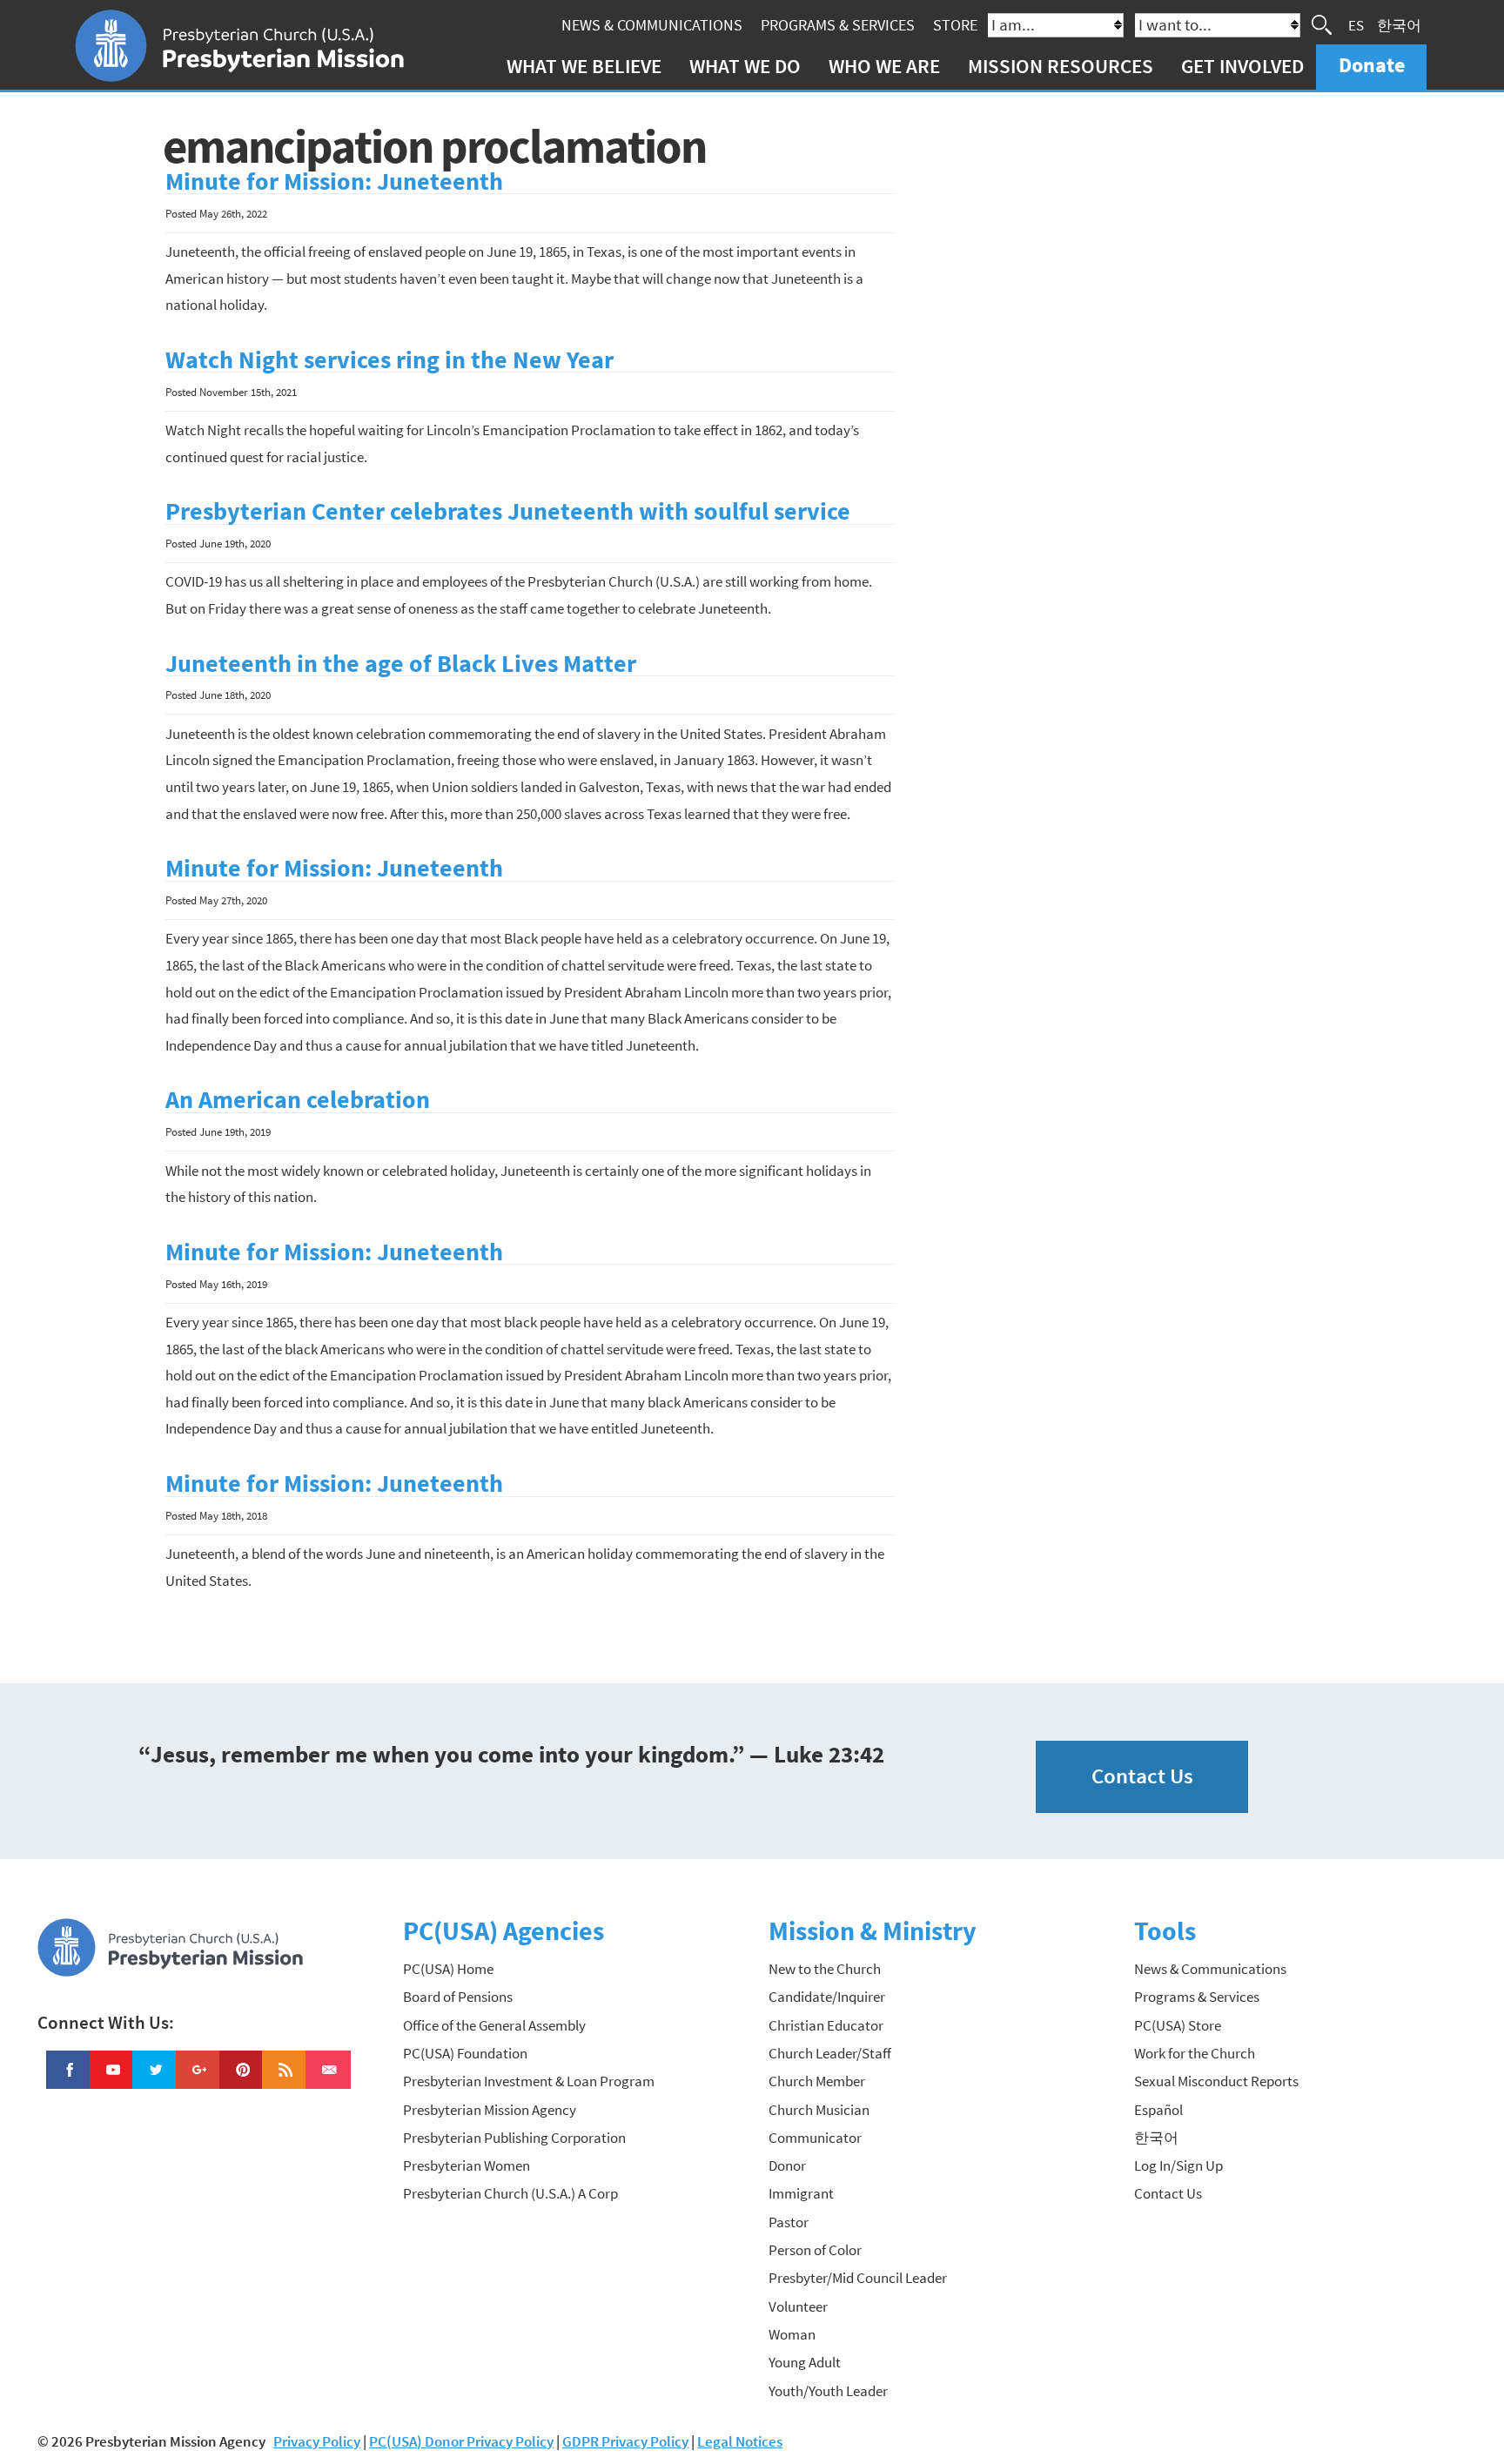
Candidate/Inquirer (827, 1997)
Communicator (815, 2138)
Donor (787, 2165)
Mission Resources (1061, 66)
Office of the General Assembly (494, 2025)
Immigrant (801, 2193)
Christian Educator (826, 2025)
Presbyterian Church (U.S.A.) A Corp (510, 2193)
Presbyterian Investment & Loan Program (529, 2081)
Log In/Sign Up (1178, 2165)
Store (955, 25)
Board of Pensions (458, 1997)
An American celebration (298, 1100)
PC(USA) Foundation (465, 2053)
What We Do (745, 66)
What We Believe (584, 66)
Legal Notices (740, 2441)
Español (1158, 2110)
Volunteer (798, 2306)
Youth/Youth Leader (828, 2391)
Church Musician (819, 2110)
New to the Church (825, 1969)
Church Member (817, 2081)
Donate (1372, 65)
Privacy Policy (317, 2441)
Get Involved (1242, 66)
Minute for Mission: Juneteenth (334, 181)
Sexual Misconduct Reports (1216, 2081)
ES (1356, 24)
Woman (792, 2334)
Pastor (789, 2222)
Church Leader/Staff (830, 2053)
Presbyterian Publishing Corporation (514, 2138)
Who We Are (884, 66)
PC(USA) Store (1178, 2025)
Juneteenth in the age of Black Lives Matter (401, 664)
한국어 (1399, 24)
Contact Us (1142, 1776)
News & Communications (652, 25)
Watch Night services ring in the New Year (389, 360)
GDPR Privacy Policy (625, 2441)
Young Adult (805, 2362)
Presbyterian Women (467, 2165)
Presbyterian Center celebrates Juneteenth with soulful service (508, 511)
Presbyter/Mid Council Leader (858, 2278)
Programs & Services (838, 25)
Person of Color (815, 2250)
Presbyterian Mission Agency (490, 2110)
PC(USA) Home (448, 1969)
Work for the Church (1195, 2053)
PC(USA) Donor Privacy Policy (461, 2441)
